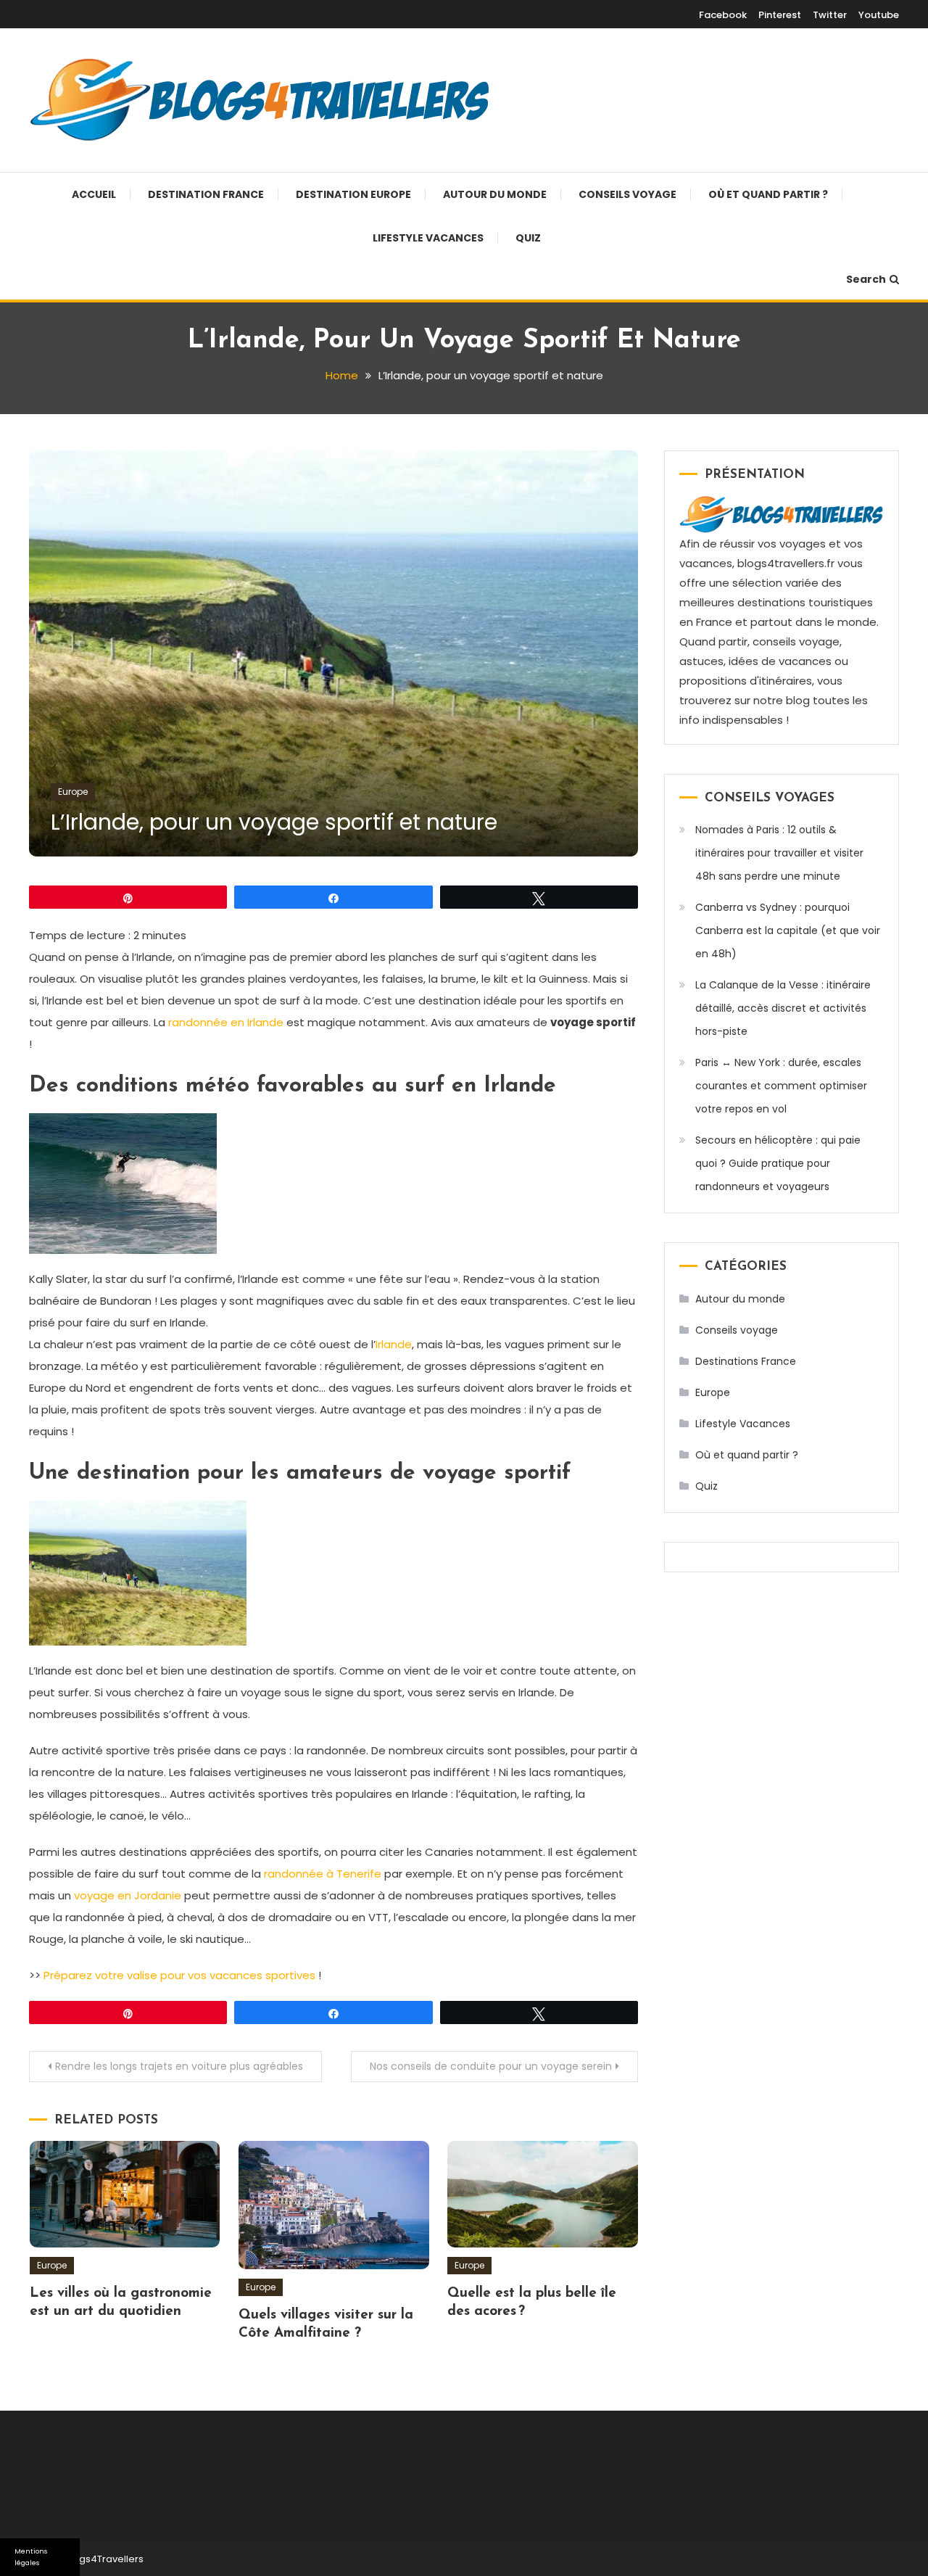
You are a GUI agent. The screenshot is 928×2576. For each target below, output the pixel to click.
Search (866, 279)
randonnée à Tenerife (323, 1874)
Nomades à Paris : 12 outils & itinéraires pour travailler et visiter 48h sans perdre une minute (779, 853)
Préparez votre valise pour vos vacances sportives (179, 1975)
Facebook (723, 15)
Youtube (879, 15)
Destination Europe (353, 194)
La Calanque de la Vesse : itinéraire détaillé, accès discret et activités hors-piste (783, 1008)
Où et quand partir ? (768, 194)
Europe (73, 792)
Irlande (394, 1344)
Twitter (830, 15)
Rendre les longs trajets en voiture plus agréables (179, 2066)
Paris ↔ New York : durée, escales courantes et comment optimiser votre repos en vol (781, 1086)
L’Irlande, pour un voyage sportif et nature (274, 822)
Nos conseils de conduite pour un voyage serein (491, 2066)
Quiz (528, 238)
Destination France (206, 194)
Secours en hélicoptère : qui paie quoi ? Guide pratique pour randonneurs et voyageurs (778, 1163)
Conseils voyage (627, 194)
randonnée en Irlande (226, 1022)
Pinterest (780, 15)
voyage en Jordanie (128, 1895)
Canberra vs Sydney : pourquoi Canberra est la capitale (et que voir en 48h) (788, 930)
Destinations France (746, 1361)
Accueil (94, 194)
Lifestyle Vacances (428, 238)
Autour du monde (495, 194)
